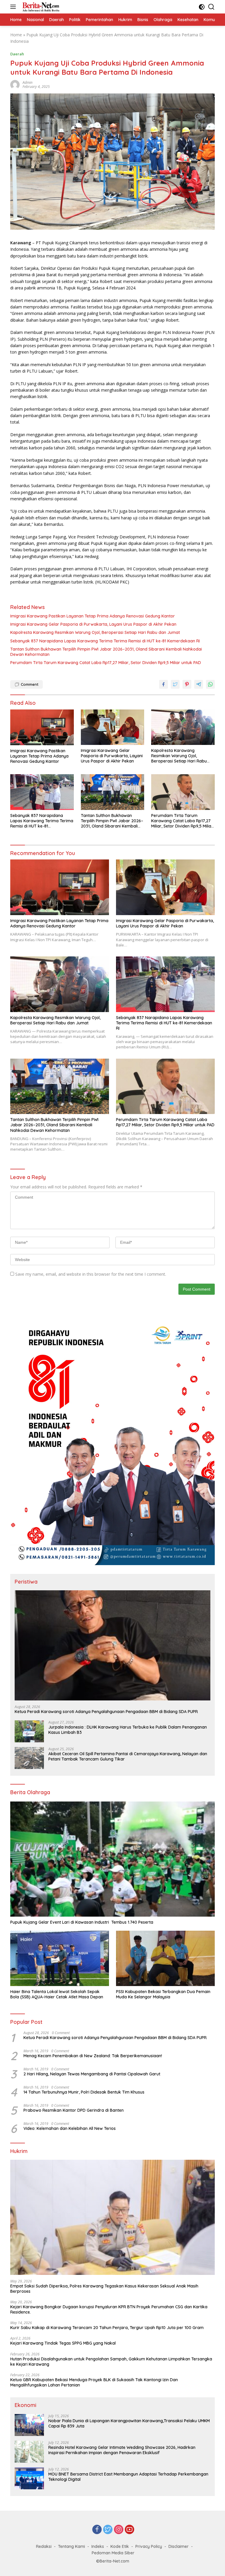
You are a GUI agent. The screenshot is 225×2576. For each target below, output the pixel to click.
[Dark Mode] (202, 7)
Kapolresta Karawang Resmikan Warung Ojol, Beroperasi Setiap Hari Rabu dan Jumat (95, 632)
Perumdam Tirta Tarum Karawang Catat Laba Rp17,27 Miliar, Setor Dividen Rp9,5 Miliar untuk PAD (106, 663)
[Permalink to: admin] (15, 84)
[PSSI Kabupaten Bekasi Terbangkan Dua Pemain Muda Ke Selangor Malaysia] (165, 1958)
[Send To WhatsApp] (210, 684)
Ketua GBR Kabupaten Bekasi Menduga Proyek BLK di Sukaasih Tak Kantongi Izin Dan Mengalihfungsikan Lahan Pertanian (94, 2382)
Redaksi (44, 2546)
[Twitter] (108, 2530)
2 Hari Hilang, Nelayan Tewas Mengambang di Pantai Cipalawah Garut (92, 2074)
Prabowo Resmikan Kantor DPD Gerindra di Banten (74, 2110)
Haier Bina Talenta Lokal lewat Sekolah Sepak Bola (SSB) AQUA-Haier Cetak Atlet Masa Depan (57, 1994)
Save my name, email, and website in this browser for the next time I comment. (91, 1274)
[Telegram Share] (199, 684)
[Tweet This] (175, 684)
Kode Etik (120, 2546)
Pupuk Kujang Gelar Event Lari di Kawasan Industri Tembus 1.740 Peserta (82, 1922)
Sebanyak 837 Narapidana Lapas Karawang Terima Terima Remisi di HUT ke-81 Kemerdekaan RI (105, 641)
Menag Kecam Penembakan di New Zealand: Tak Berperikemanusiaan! (93, 2056)
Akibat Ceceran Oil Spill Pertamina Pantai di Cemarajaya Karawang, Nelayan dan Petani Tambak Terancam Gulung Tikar (128, 1756)
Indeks (98, 2546)
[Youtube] (129, 2530)
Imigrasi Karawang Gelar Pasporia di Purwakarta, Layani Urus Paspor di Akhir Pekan (93, 624)
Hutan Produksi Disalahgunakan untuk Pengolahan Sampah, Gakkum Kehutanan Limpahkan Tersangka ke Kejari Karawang (111, 2362)
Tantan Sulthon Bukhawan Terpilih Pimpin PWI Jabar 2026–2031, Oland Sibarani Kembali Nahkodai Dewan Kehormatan (106, 652)
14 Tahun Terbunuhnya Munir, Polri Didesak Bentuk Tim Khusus (84, 2092)
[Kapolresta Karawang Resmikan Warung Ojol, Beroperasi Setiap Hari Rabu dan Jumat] (183, 727)
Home (16, 35)
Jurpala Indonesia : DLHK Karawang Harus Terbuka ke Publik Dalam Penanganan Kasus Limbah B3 (128, 1730)
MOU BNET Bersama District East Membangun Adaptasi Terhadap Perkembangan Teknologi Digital (128, 2477)
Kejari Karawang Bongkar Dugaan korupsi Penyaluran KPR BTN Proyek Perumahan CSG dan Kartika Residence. (109, 2309)
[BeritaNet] (40, 7)
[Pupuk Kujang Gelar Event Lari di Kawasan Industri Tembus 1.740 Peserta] (112, 1859)
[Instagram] (119, 2530)
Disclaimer (179, 2546)
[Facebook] (97, 2530)
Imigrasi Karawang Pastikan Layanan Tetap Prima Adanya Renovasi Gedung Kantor (93, 616)
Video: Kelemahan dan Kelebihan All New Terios (70, 2128)
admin (28, 82)
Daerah (17, 54)
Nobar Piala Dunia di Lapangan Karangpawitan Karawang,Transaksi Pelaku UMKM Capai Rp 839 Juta (129, 2423)
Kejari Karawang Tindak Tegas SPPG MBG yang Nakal (63, 2343)
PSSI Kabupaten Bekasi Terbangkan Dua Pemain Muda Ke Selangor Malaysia (163, 1994)
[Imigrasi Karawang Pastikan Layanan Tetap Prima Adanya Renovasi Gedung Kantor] (42, 727)
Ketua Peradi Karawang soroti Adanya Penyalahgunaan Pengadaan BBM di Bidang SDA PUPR (106, 1712)
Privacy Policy (149, 2546)
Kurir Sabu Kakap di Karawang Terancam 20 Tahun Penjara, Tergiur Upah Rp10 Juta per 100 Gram (107, 2328)
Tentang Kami (71, 2546)
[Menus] (14, 7)
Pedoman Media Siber (113, 2553)
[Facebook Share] (163, 684)
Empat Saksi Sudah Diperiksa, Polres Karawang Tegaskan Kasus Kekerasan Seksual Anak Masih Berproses (104, 2289)
